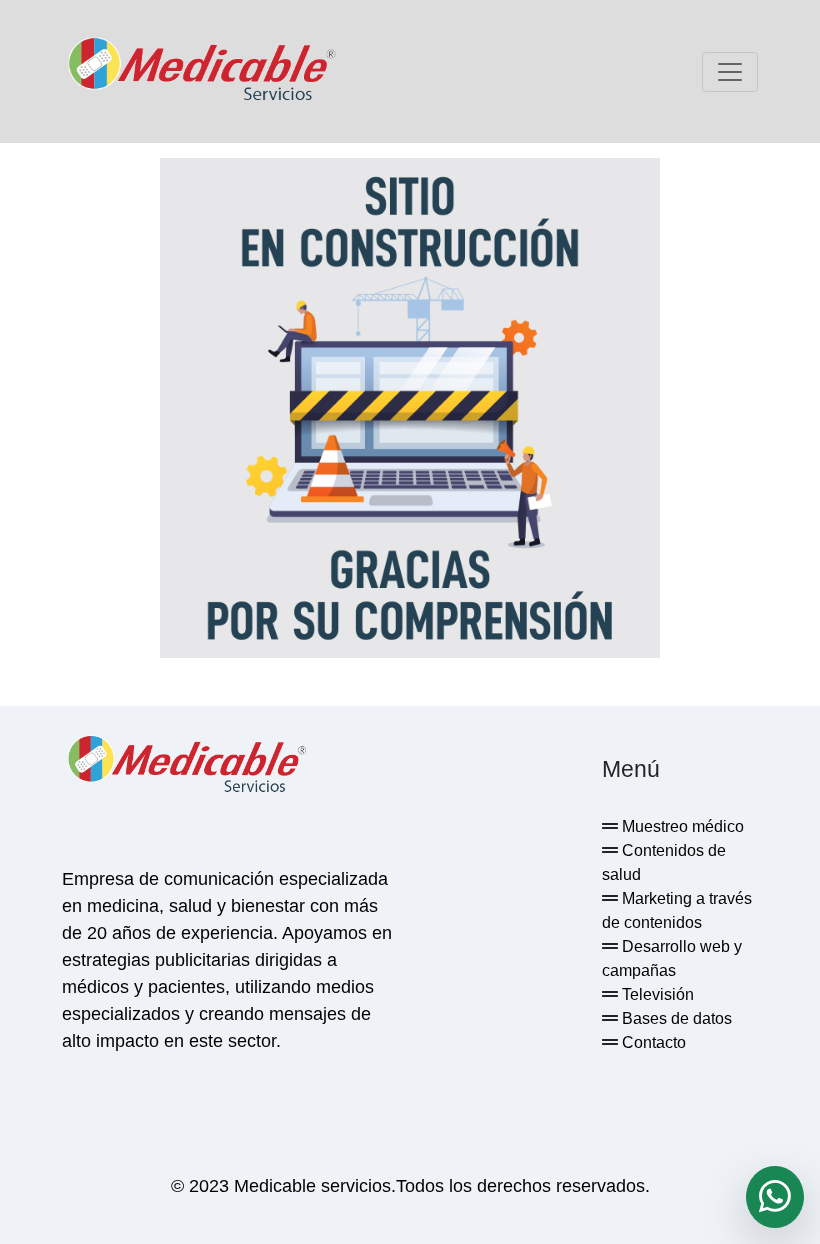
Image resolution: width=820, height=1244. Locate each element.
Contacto (652, 1042)
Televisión (656, 994)
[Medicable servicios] (202, 71)
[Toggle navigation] (730, 72)
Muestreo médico (681, 826)
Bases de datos (675, 1018)
